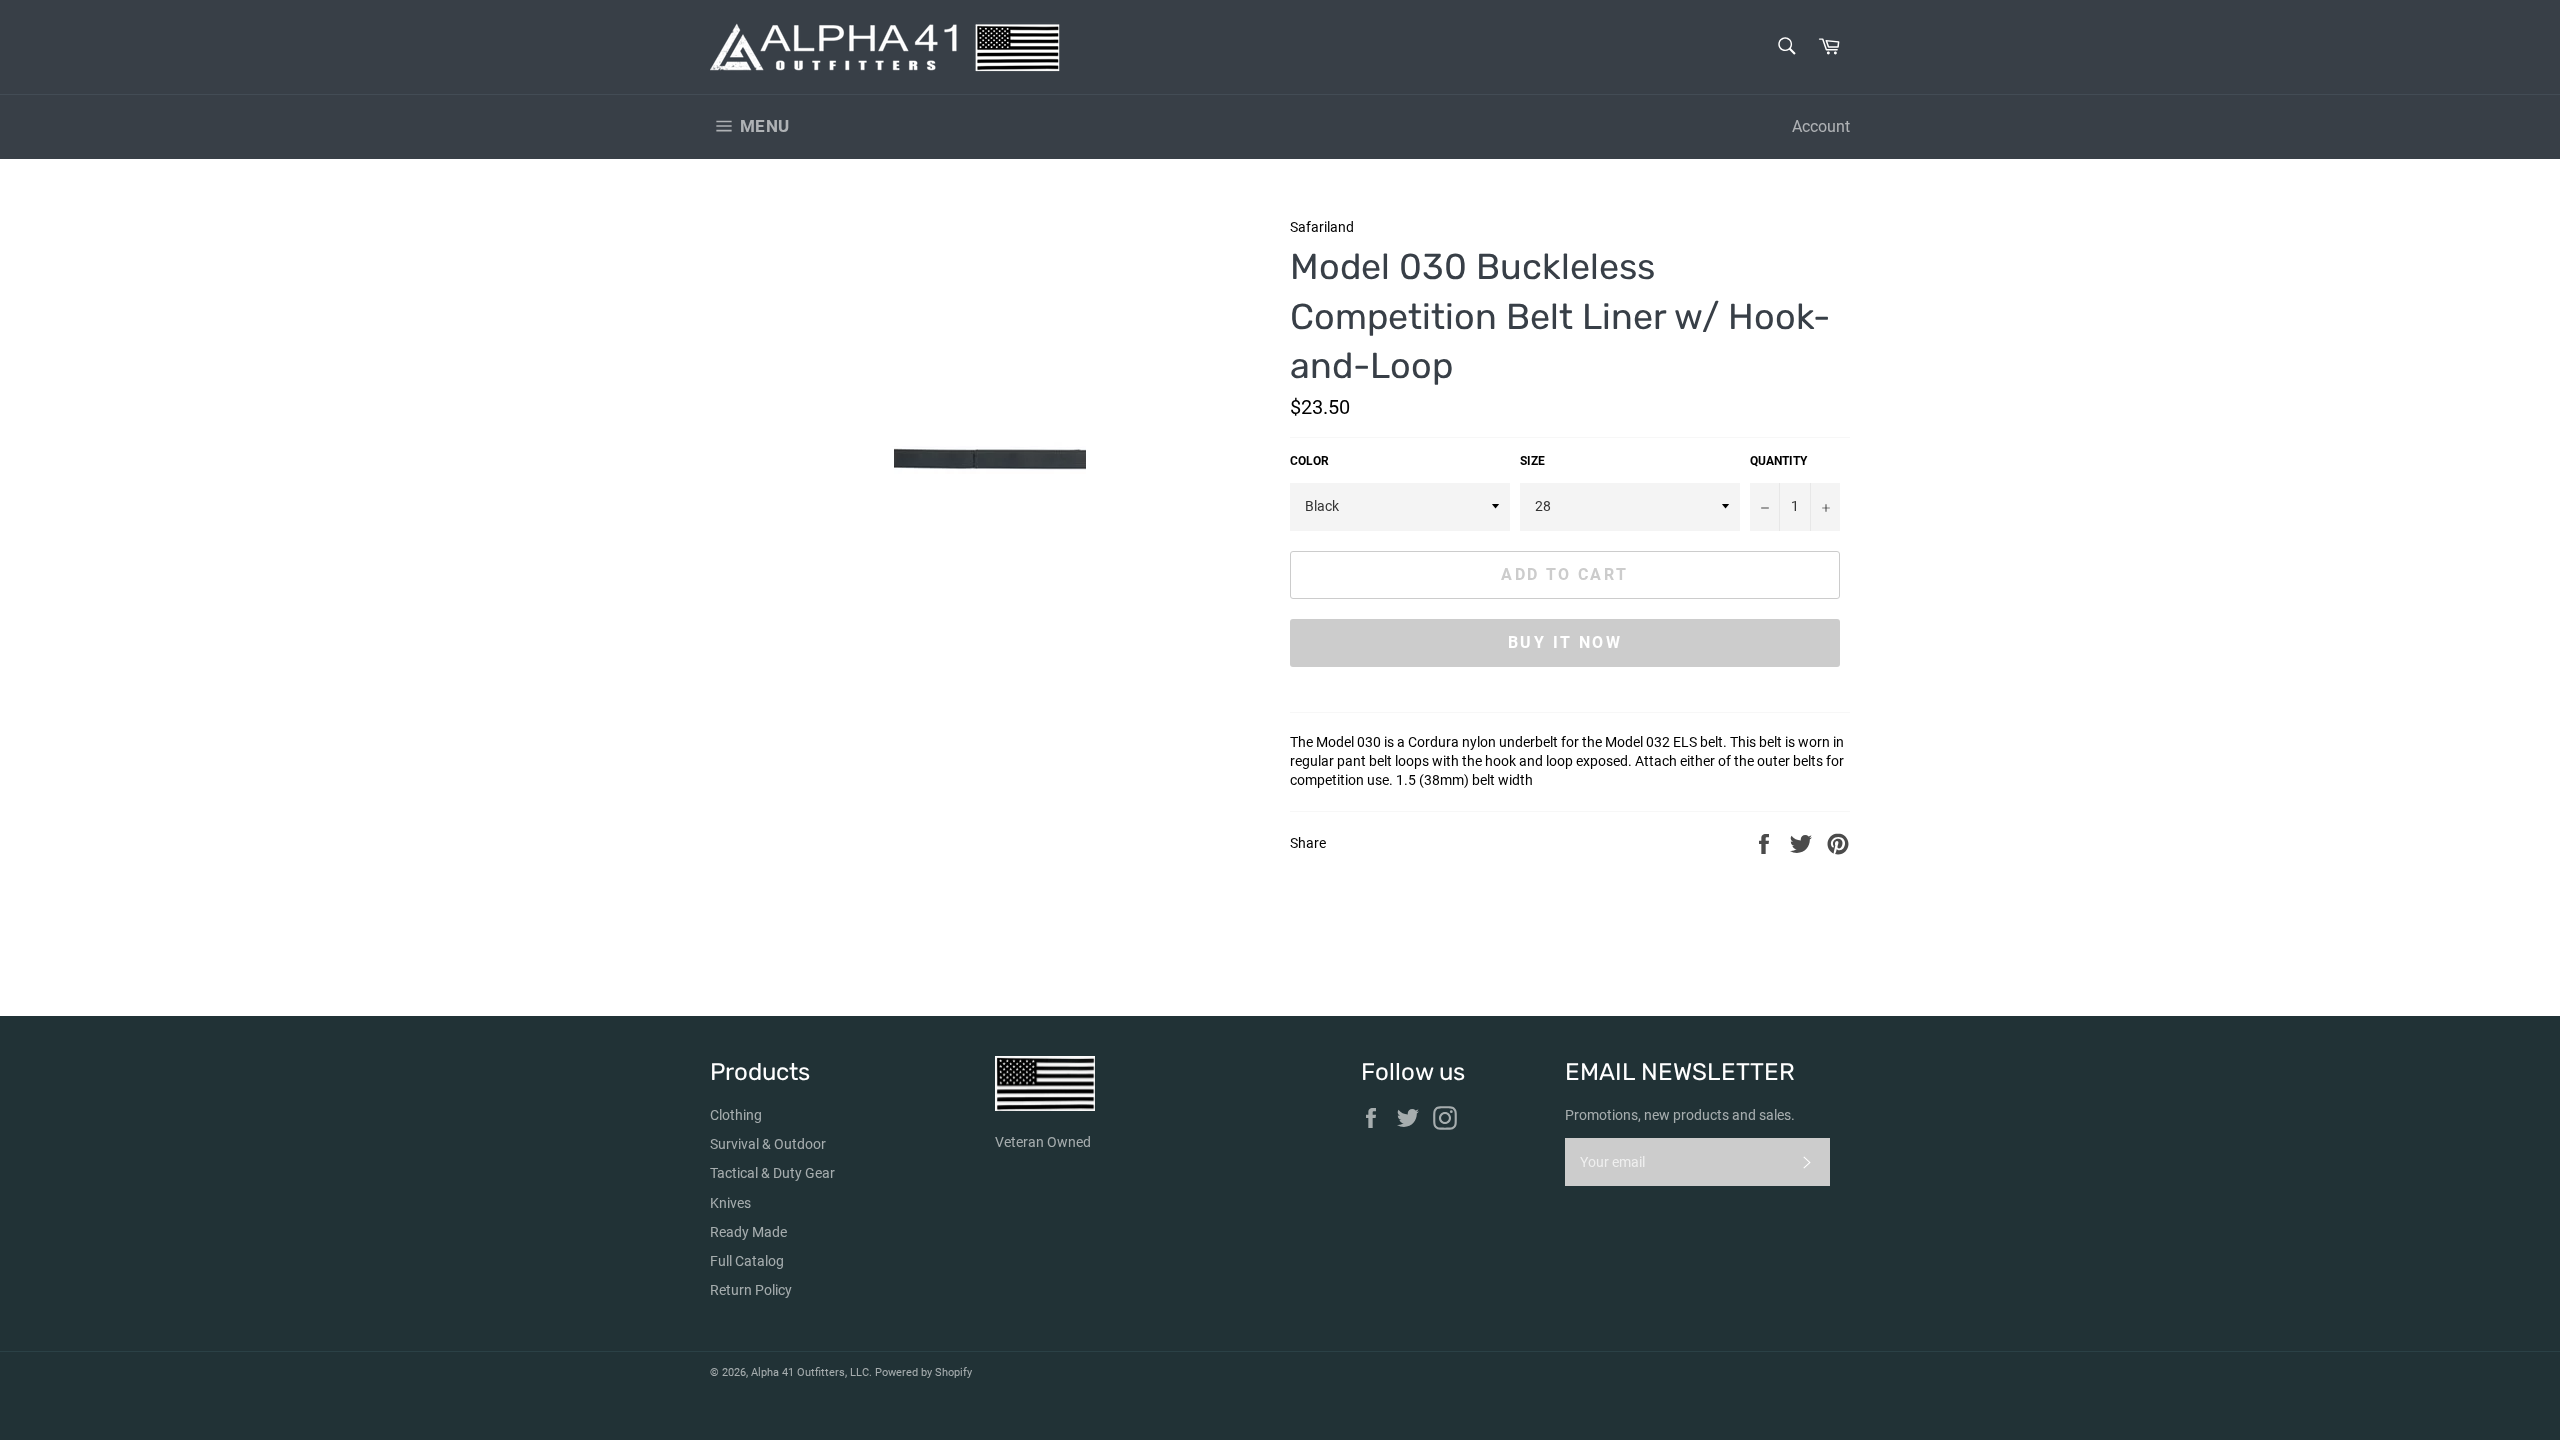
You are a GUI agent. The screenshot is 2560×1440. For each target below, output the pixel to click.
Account (1821, 126)
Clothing (736, 1115)
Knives (730, 1203)
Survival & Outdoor (768, 1144)
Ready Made (748, 1232)
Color (1309, 461)
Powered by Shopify (923, 1372)
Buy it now (1565, 642)
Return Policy (751, 1290)
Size (1532, 461)
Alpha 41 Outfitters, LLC (810, 1372)
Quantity (1778, 461)
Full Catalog (747, 1261)
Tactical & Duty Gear (772, 1173)
